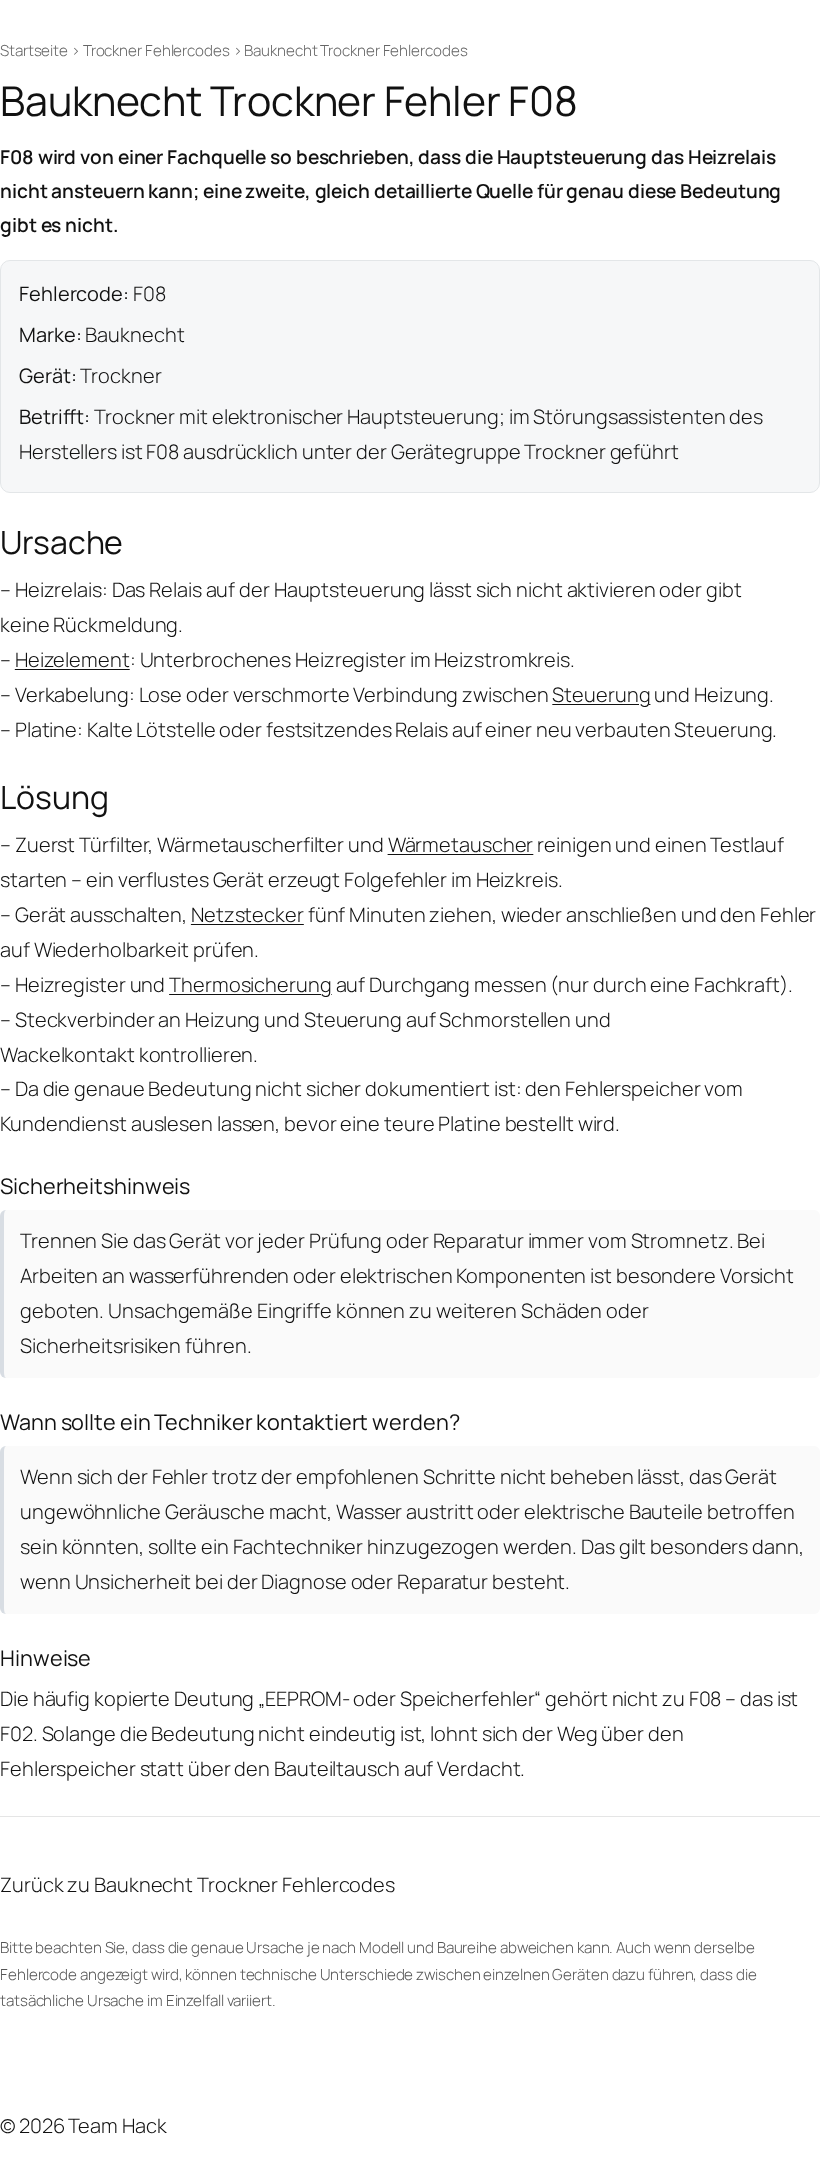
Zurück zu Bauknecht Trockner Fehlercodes (197, 1884)
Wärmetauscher (461, 844)
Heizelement (72, 659)
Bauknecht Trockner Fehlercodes (355, 50)
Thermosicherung (250, 984)
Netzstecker (247, 914)
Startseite (34, 50)
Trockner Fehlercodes (156, 50)
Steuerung (601, 694)
